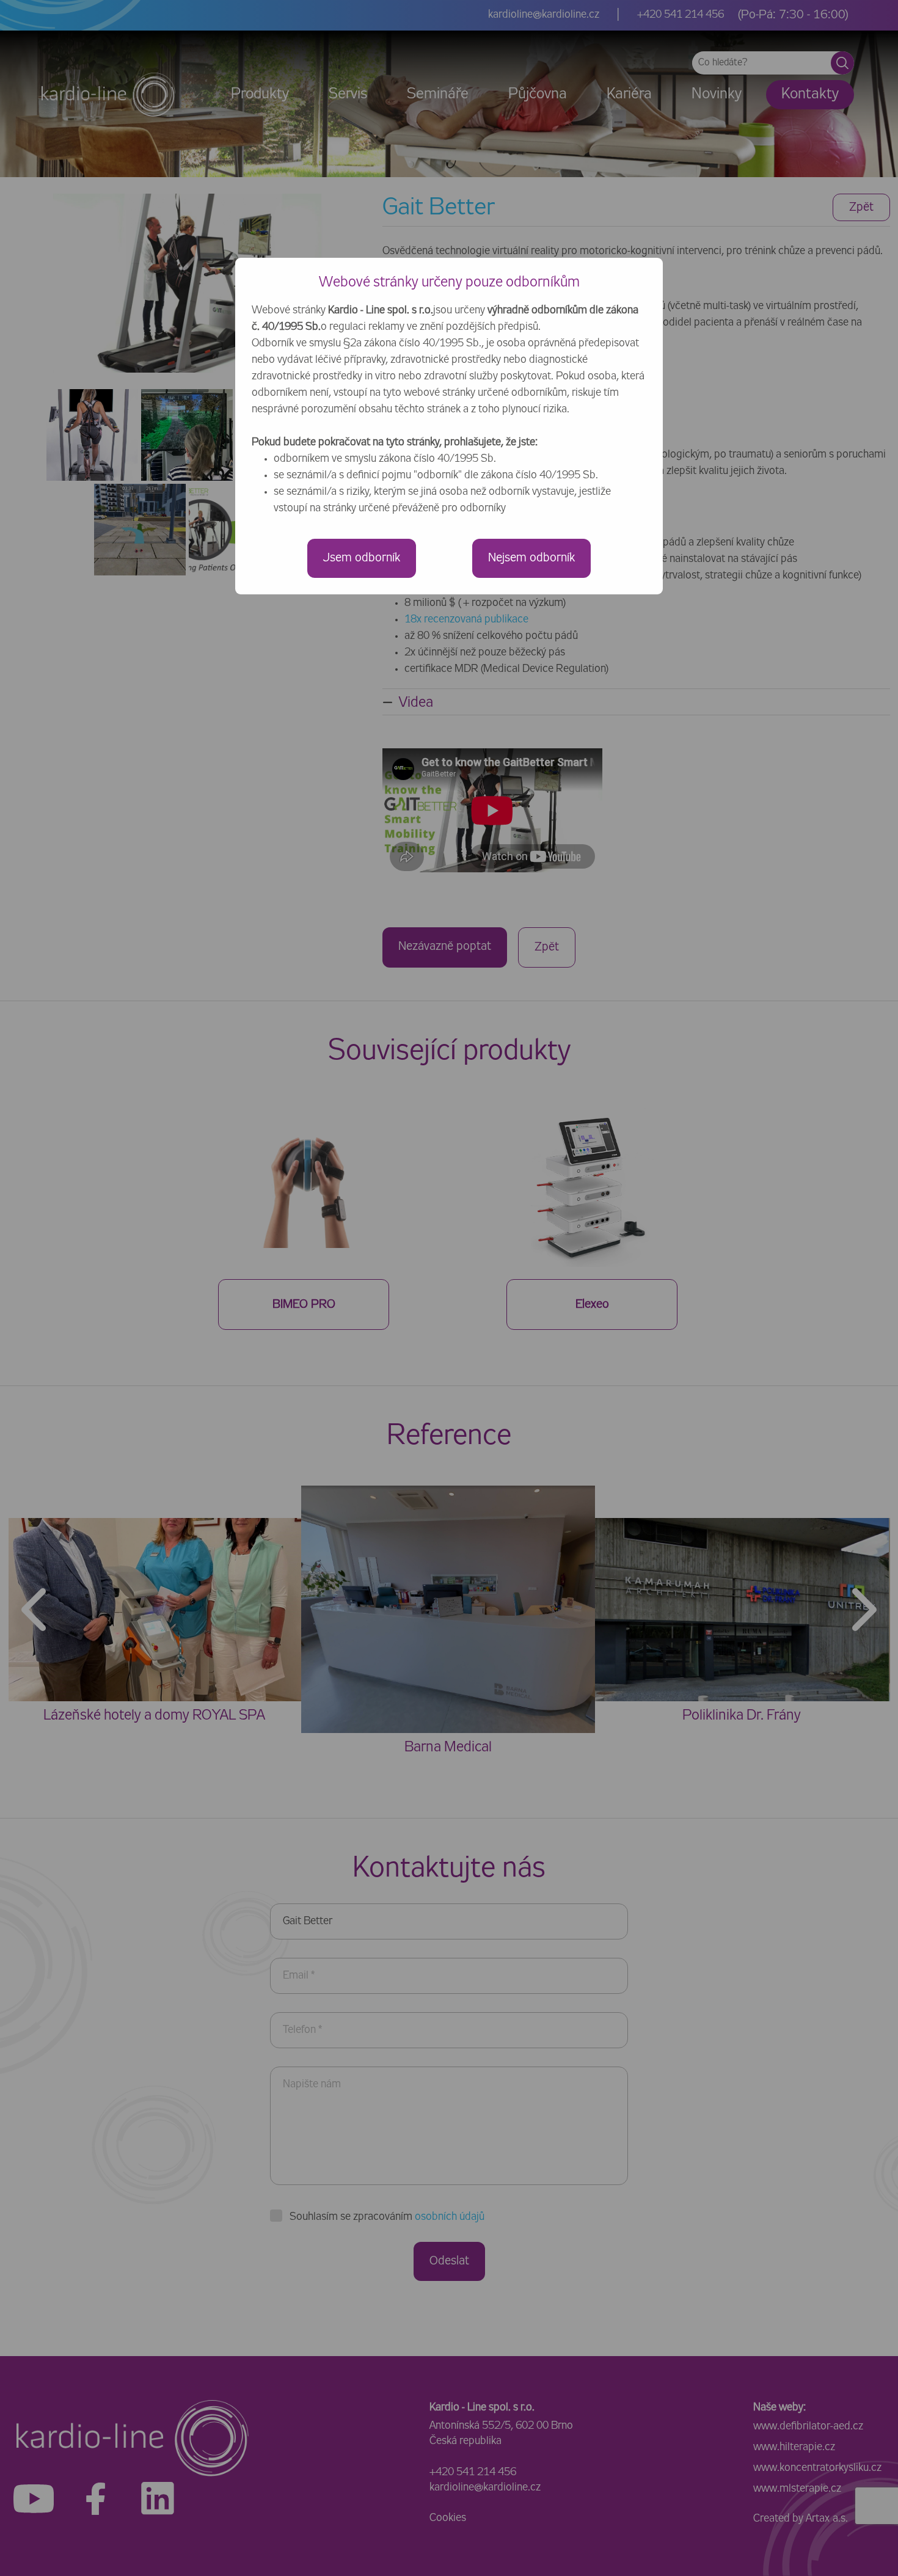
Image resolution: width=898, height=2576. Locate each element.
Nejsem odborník (531, 558)
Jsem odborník (362, 558)
